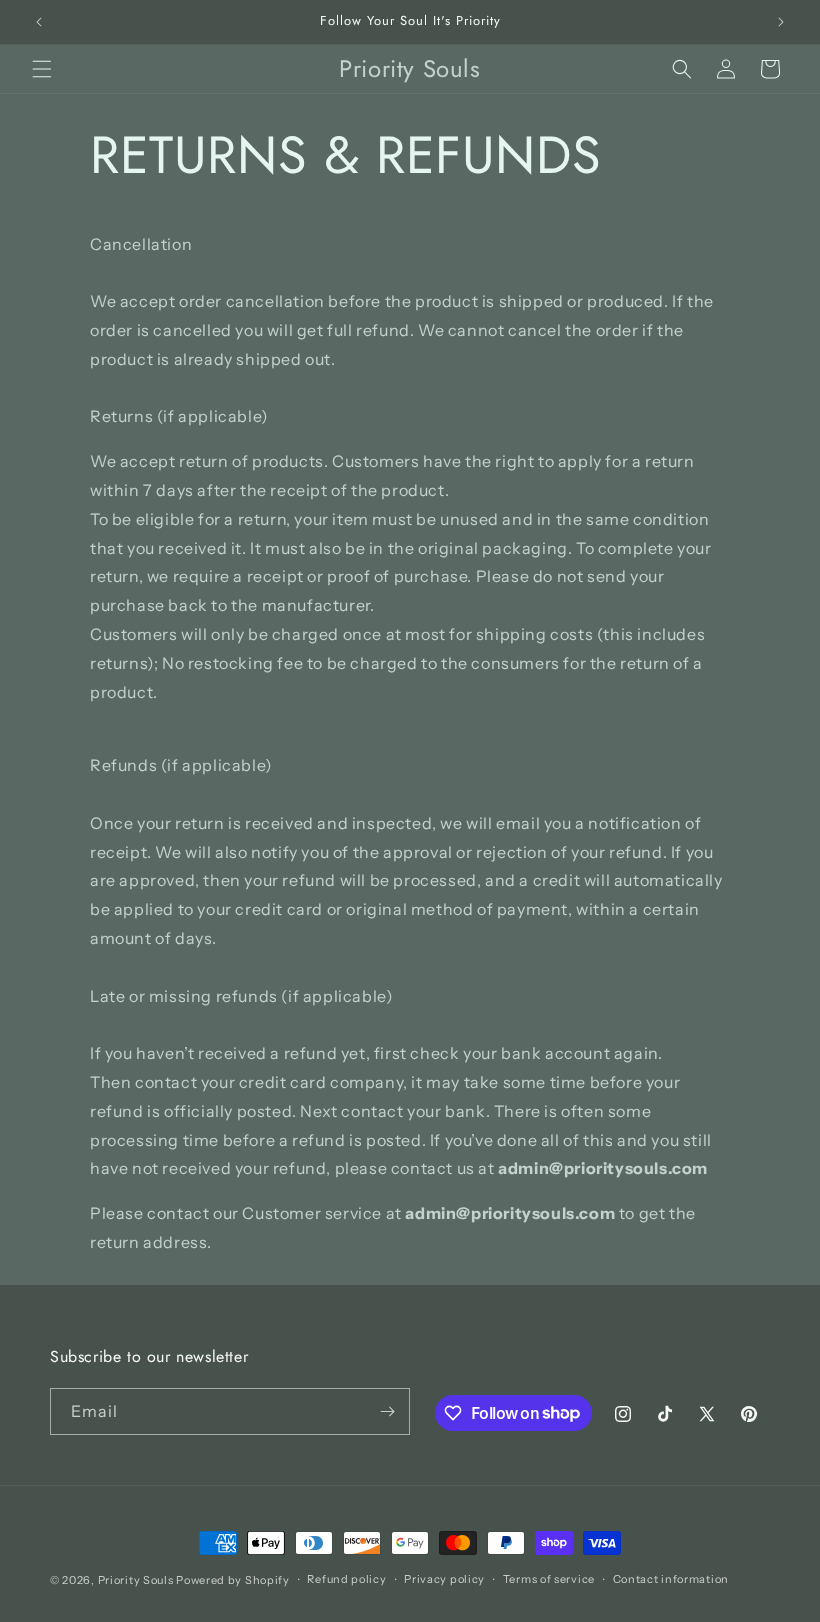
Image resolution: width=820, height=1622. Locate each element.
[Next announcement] (781, 22)
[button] (42, 69)
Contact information (671, 1579)
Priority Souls (136, 1580)
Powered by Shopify (233, 1580)
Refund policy (346, 1579)
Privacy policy (444, 1579)
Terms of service (549, 1579)
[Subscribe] (387, 1411)
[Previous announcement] (39, 22)
